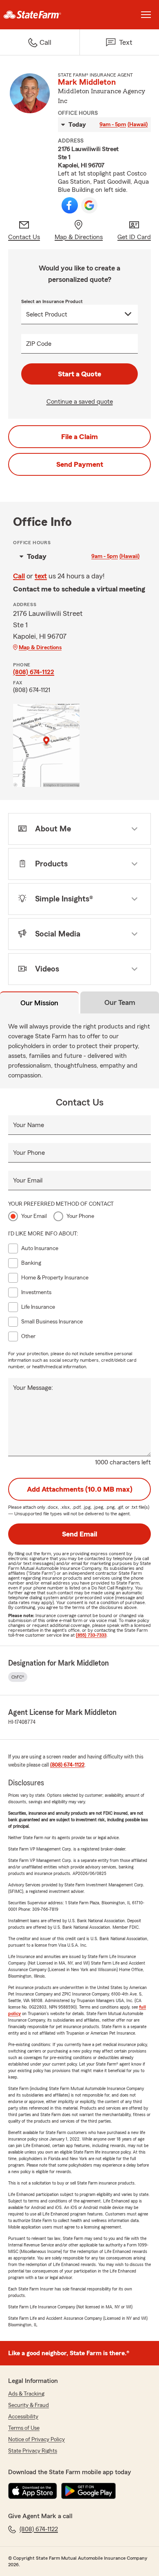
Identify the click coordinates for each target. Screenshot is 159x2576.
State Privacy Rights (33, 2451)
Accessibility (23, 2417)
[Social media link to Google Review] (89, 205)
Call (19, 576)
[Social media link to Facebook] (70, 205)
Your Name (29, 1125)
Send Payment (80, 464)
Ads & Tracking (26, 2394)
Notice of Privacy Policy (36, 2440)
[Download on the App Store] (33, 2491)
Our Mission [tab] (39, 1003)
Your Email (28, 1180)
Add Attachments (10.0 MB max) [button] (80, 1489)
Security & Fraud (29, 2405)
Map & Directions (40, 648)
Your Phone (29, 1153)
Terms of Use (24, 2428)
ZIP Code (39, 344)
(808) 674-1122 (34, 672)
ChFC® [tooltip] (18, 1677)
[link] (40, 15)
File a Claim (79, 437)
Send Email (79, 1534)
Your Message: (33, 1388)
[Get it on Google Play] (88, 2491)
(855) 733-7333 (91, 1635)
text (41, 576)
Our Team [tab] (120, 1002)
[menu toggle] (146, 15)
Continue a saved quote (80, 402)
